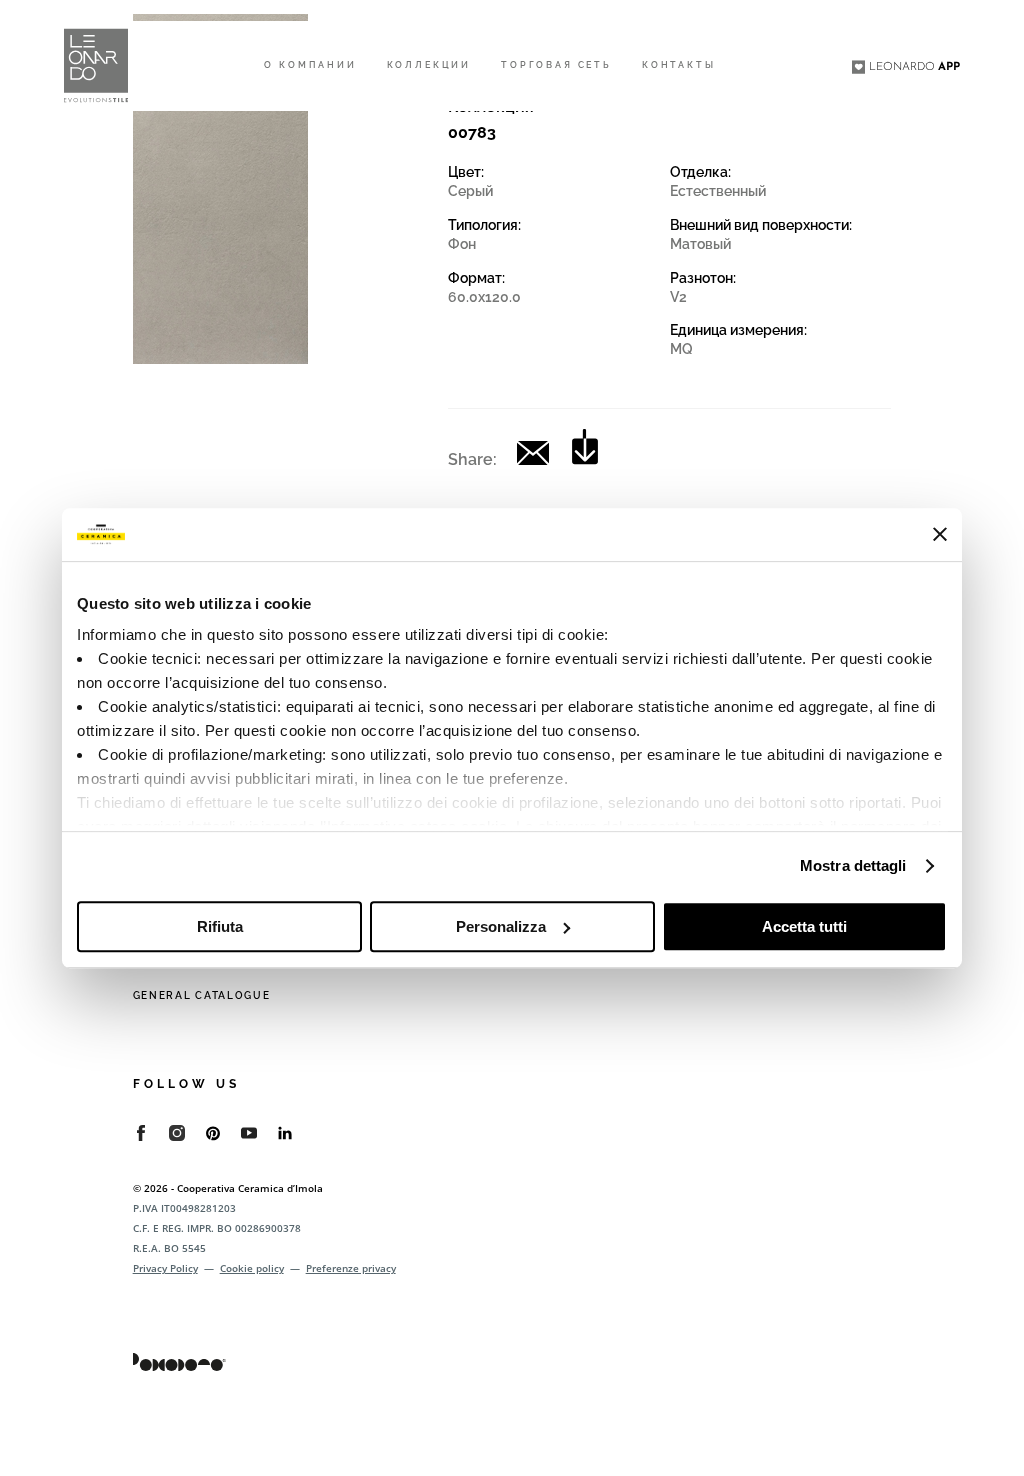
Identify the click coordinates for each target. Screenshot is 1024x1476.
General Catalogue (202, 995)
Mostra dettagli (853, 865)
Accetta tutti (804, 926)
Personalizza (501, 926)
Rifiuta (220, 926)
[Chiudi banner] (940, 534)
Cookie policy (252, 1268)
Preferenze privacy (351, 1268)
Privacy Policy (165, 1268)
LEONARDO (914, 67)
